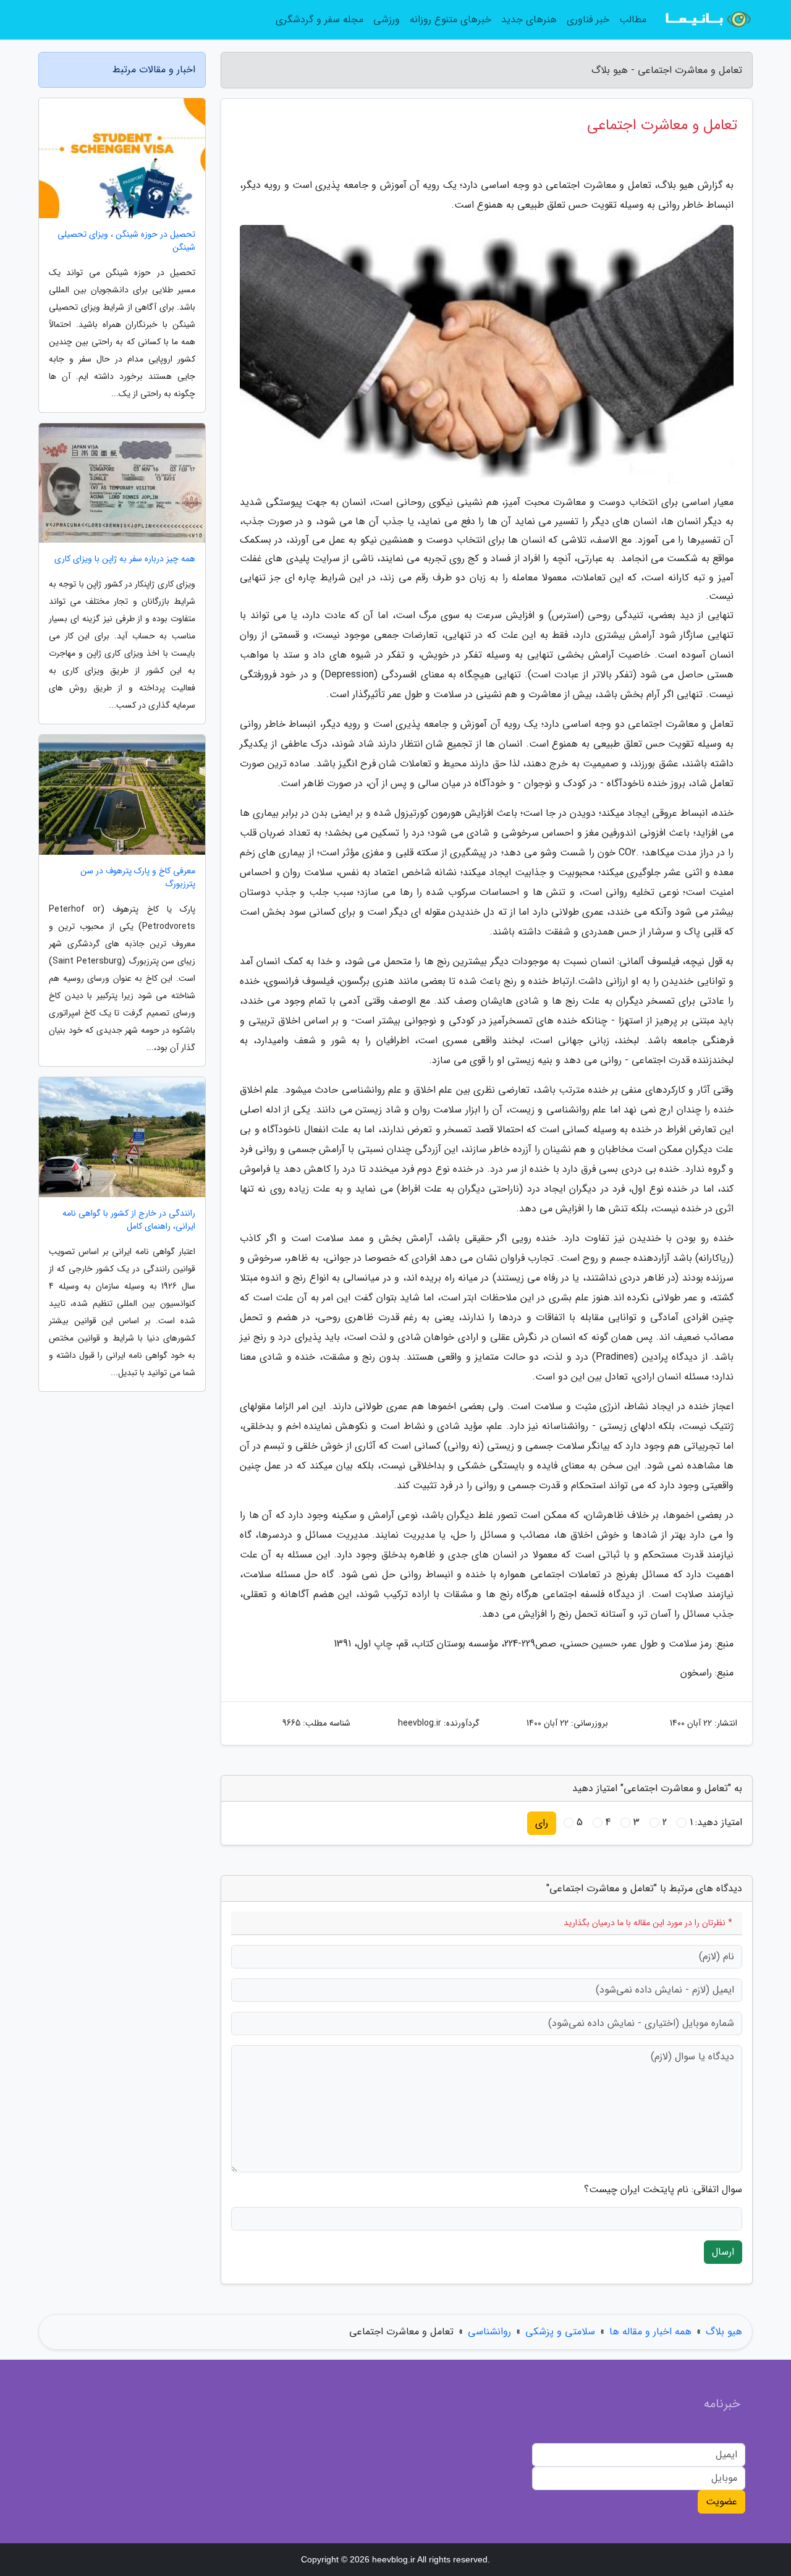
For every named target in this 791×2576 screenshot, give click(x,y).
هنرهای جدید (529, 19)
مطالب (633, 19)
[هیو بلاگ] (707, 20)
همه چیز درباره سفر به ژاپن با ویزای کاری (125, 559)
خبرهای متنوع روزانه (450, 19)
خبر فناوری (588, 19)
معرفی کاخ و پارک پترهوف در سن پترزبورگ (138, 878)
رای (542, 1823)
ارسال (723, 2252)
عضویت (721, 2502)
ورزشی (387, 19)
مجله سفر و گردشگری (319, 19)
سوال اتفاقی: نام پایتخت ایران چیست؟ (663, 2190)
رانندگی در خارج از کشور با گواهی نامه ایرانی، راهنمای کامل (129, 1220)
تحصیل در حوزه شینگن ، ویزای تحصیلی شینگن (126, 241)
